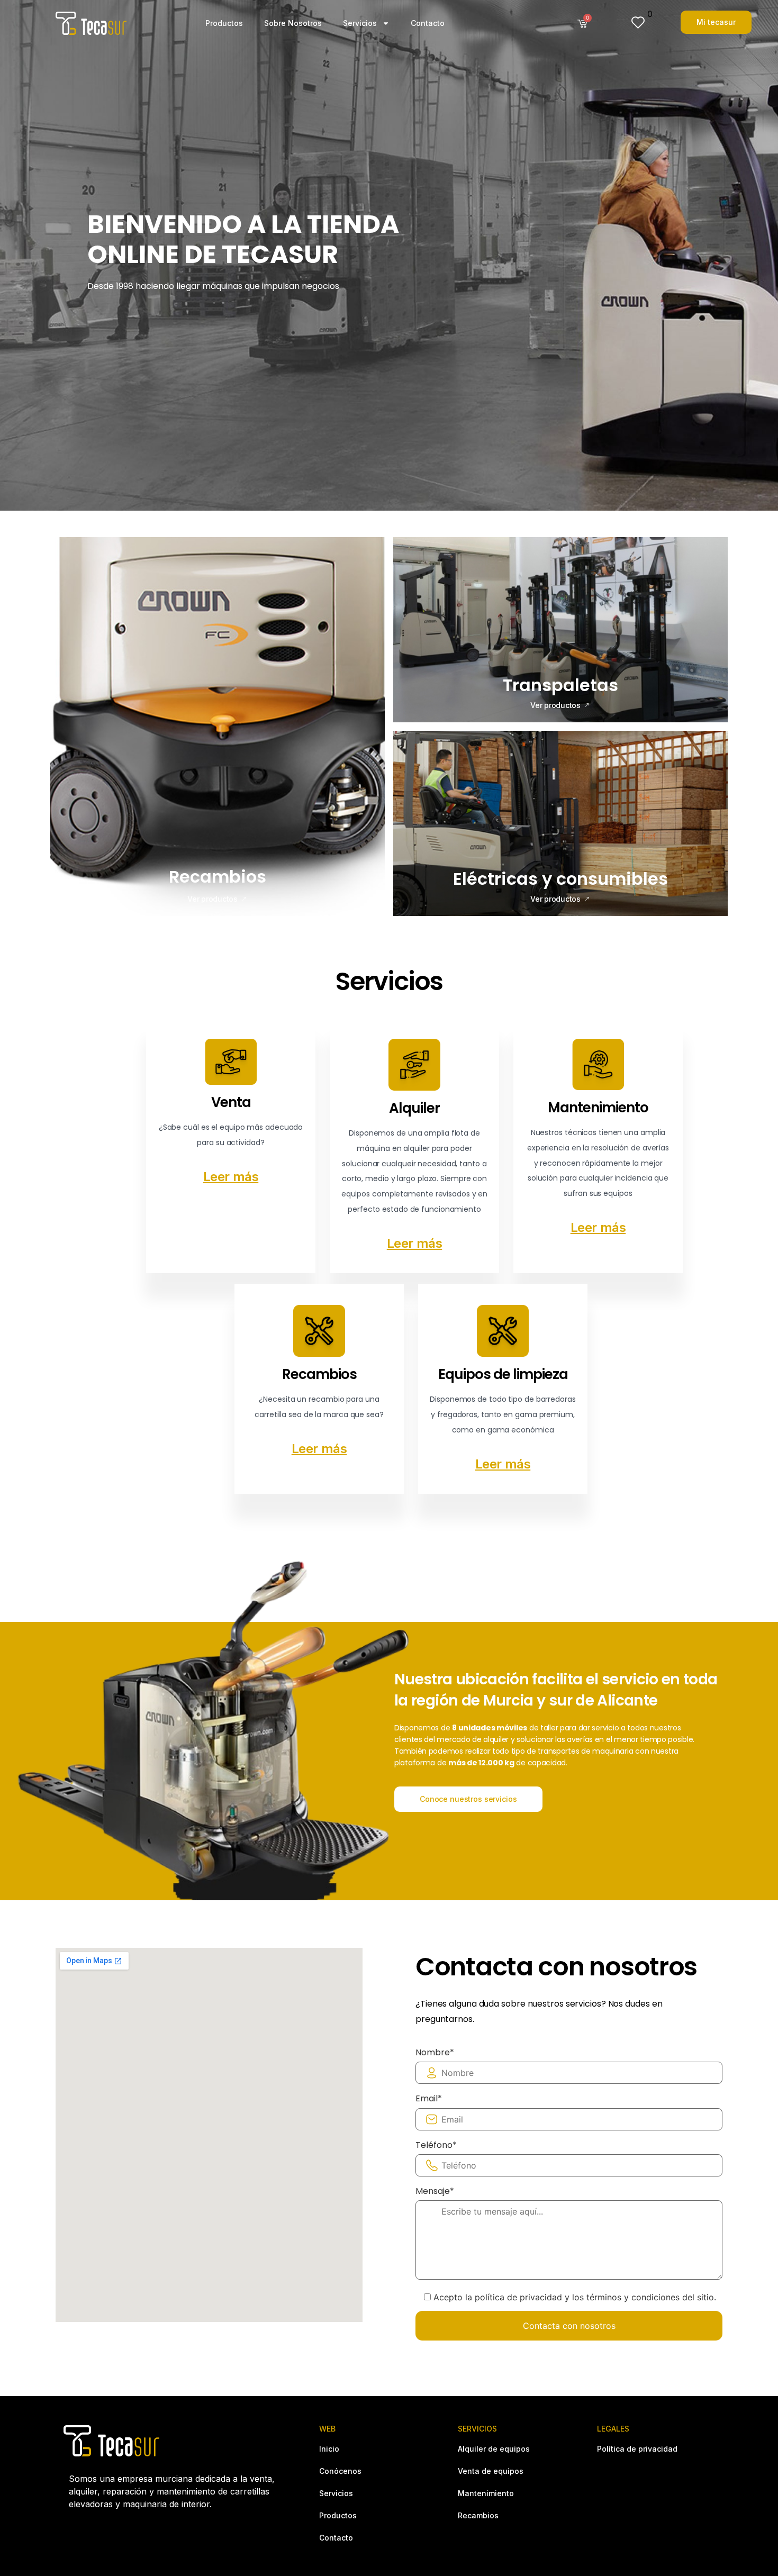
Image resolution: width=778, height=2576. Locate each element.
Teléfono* (436, 2145)
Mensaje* (435, 2191)
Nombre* (435, 2053)
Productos (224, 23)
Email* (429, 2099)
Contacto (428, 23)
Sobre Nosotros (293, 23)
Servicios (360, 23)
